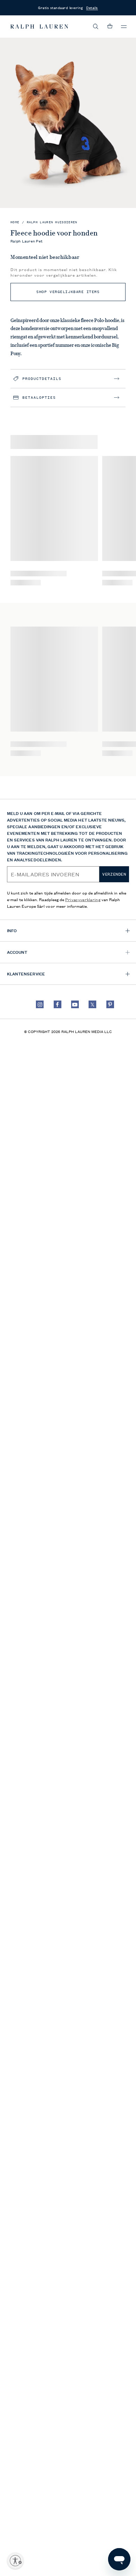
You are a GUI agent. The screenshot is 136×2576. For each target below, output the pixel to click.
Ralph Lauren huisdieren (52, 222)
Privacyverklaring (83, 899)
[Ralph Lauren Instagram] (40, 1004)
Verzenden (114, 874)
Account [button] (17, 952)
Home (15, 222)
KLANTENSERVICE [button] (26, 974)
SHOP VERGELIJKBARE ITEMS (68, 292)
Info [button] (12, 930)
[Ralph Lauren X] (92, 1004)
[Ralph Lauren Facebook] (58, 1004)
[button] (96, 27)
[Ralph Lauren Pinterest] (110, 1004)
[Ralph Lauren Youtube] (75, 1004)
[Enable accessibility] (15, 2561)
